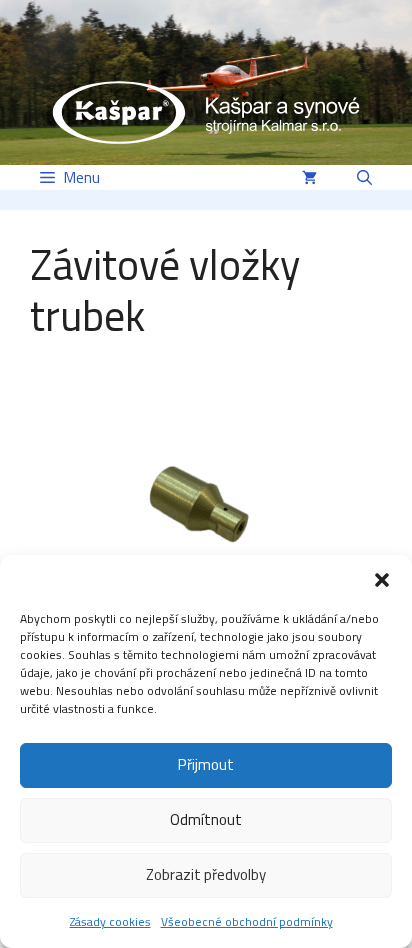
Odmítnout (206, 819)
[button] (382, 580)
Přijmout (206, 764)
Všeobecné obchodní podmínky (247, 921)
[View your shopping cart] (309, 177)
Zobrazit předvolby (206, 874)
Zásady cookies (110, 921)
